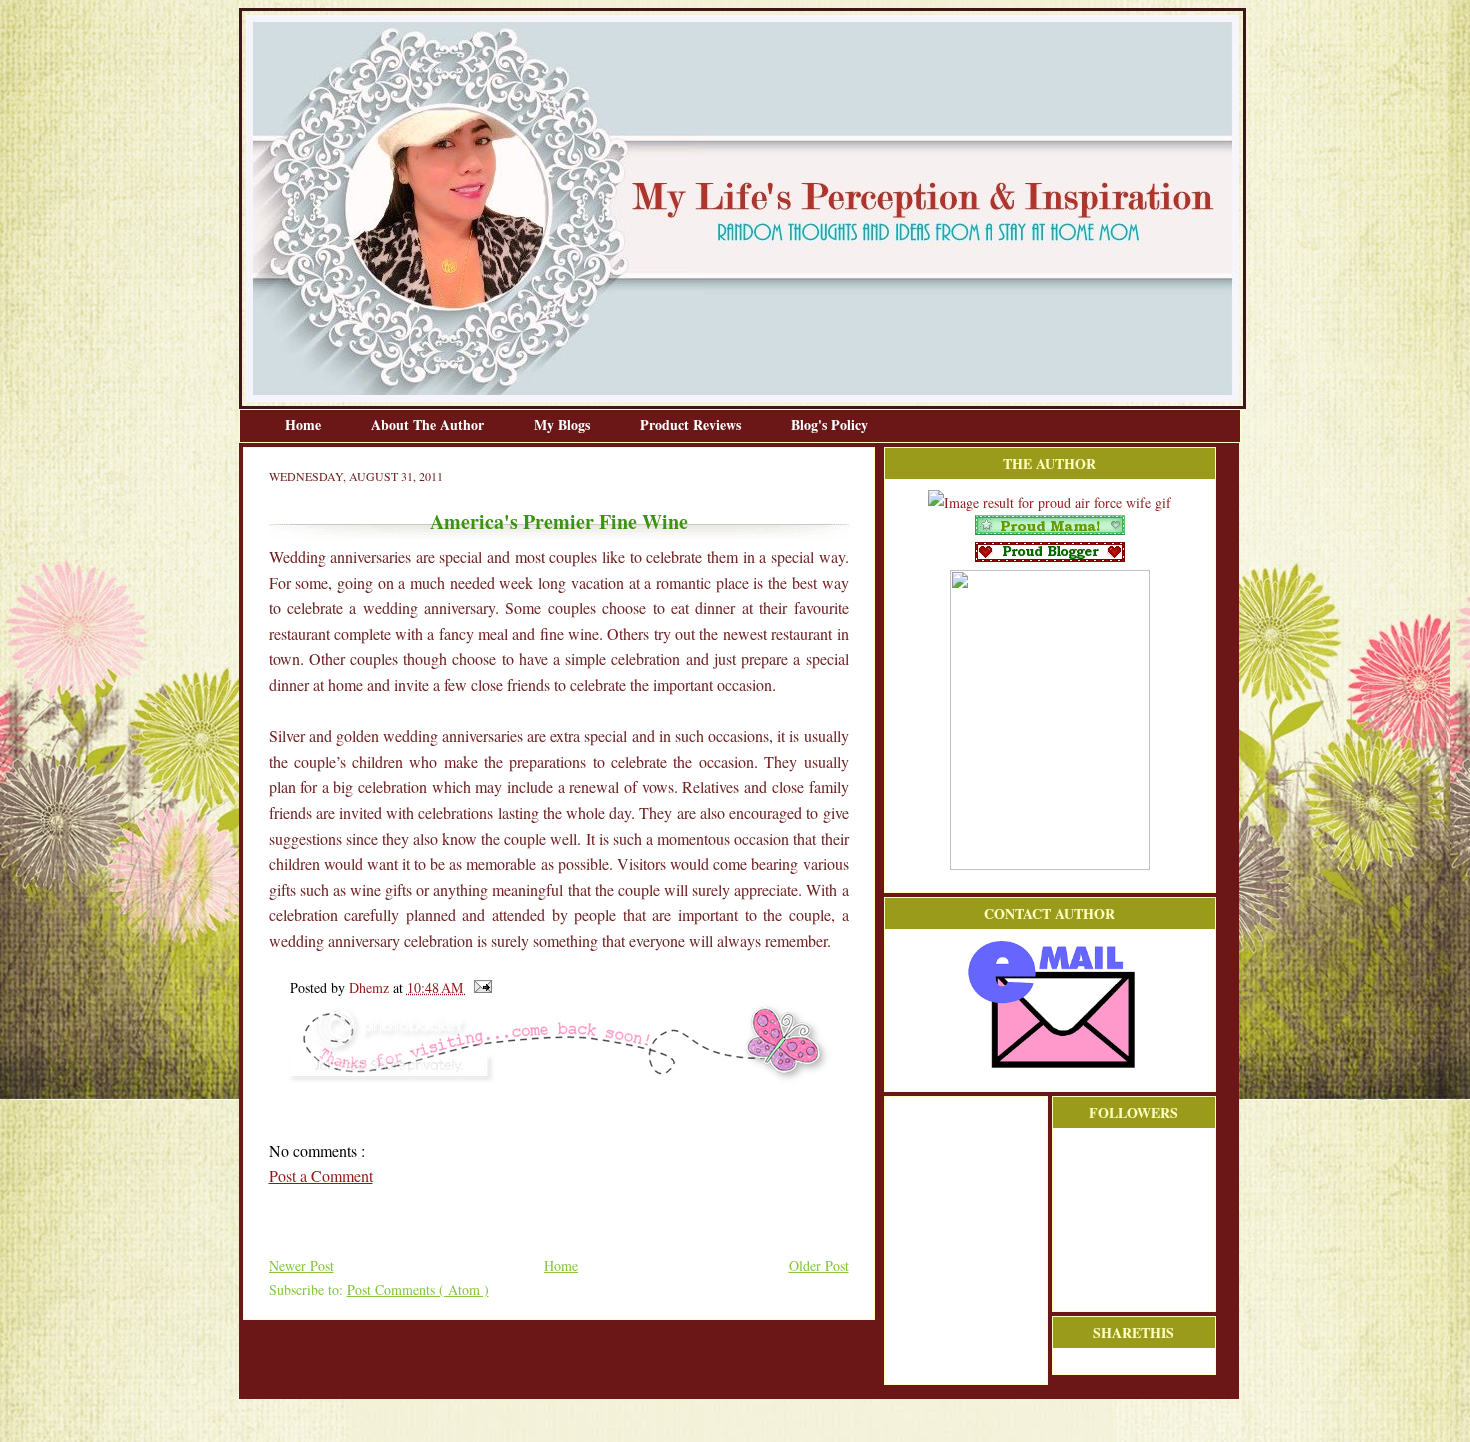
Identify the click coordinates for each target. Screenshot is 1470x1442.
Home (305, 424)
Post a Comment (321, 1175)
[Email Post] (479, 987)
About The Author (429, 424)
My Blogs (564, 424)
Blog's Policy (829, 424)
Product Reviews (692, 424)
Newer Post (301, 1265)
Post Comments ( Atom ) (418, 1289)
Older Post (819, 1265)
